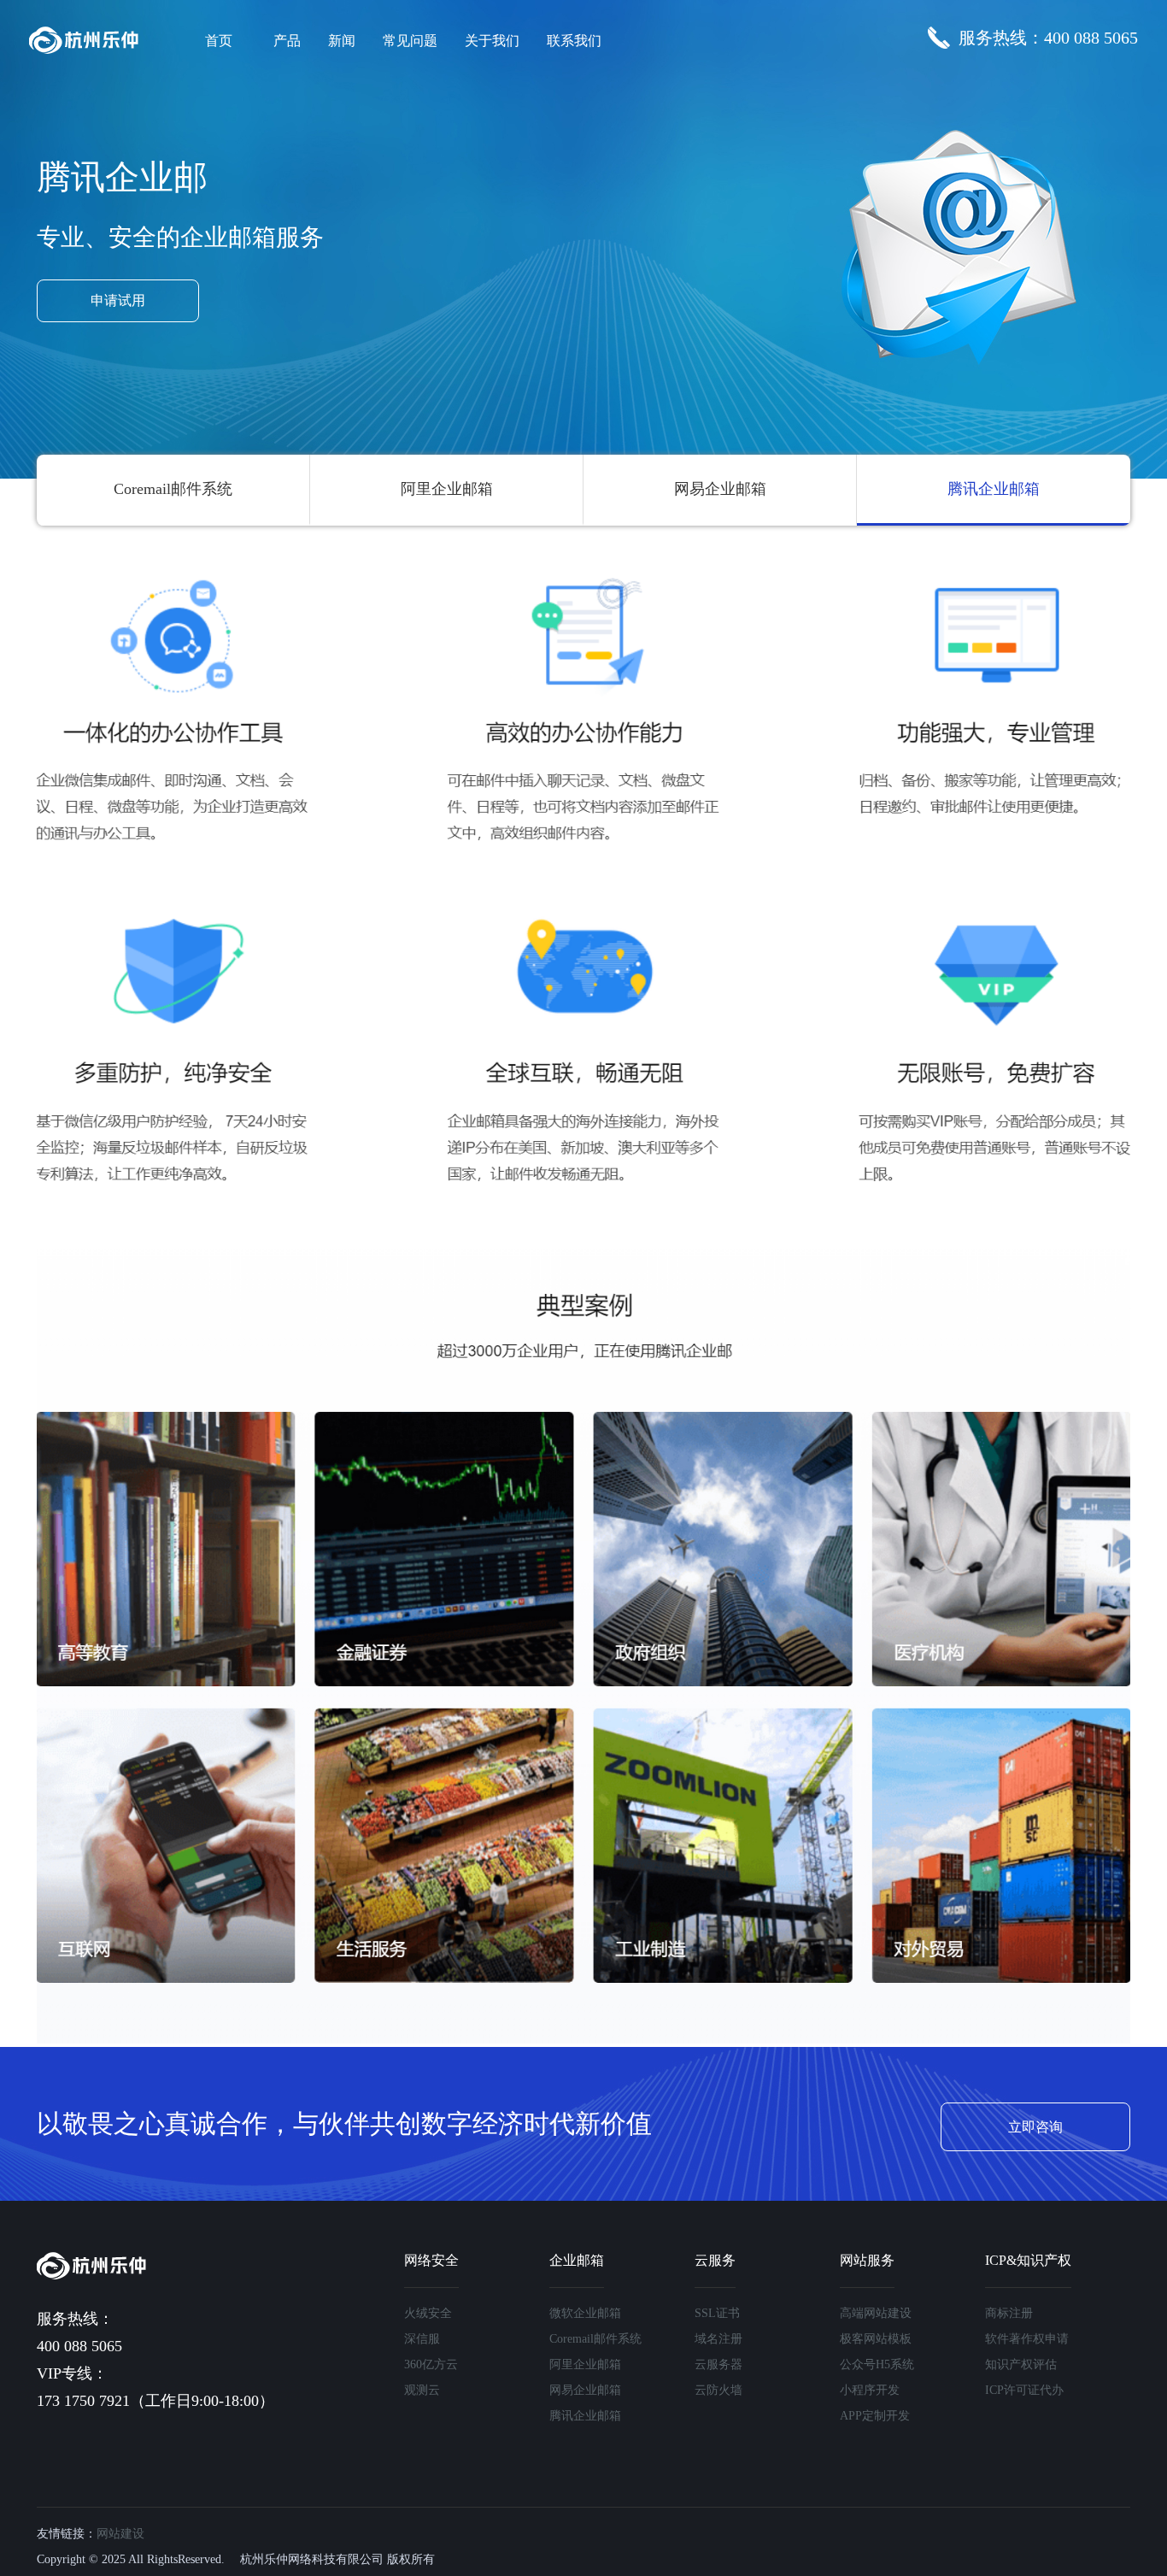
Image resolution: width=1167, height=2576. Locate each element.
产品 (287, 41)
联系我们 (574, 41)
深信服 (422, 2339)
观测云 (422, 2390)
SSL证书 (717, 2313)
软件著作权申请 (1027, 2339)
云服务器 (718, 2364)
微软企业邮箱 (585, 2313)
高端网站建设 (876, 2313)
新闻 (342, 41)
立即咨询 (1035, 2127)
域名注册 (718, 2339)
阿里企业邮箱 (447, 489)
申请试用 (118, 300)
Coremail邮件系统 (173, 489)
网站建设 (120, 2534)
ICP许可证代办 (1024, 2390)
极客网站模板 (876, 2339)
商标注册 (1009, 2313)
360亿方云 (431, 2364)
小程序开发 (870, 2390)
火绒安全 (428, 2313)
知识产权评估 (1021, 2364)
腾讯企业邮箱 (994, 489)
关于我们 (492, 41)
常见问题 (410, 41)
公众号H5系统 (877, 2364)
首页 (219, 41)
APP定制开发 (875, 2416)
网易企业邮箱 (720, 489)
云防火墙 (718, 2390)
